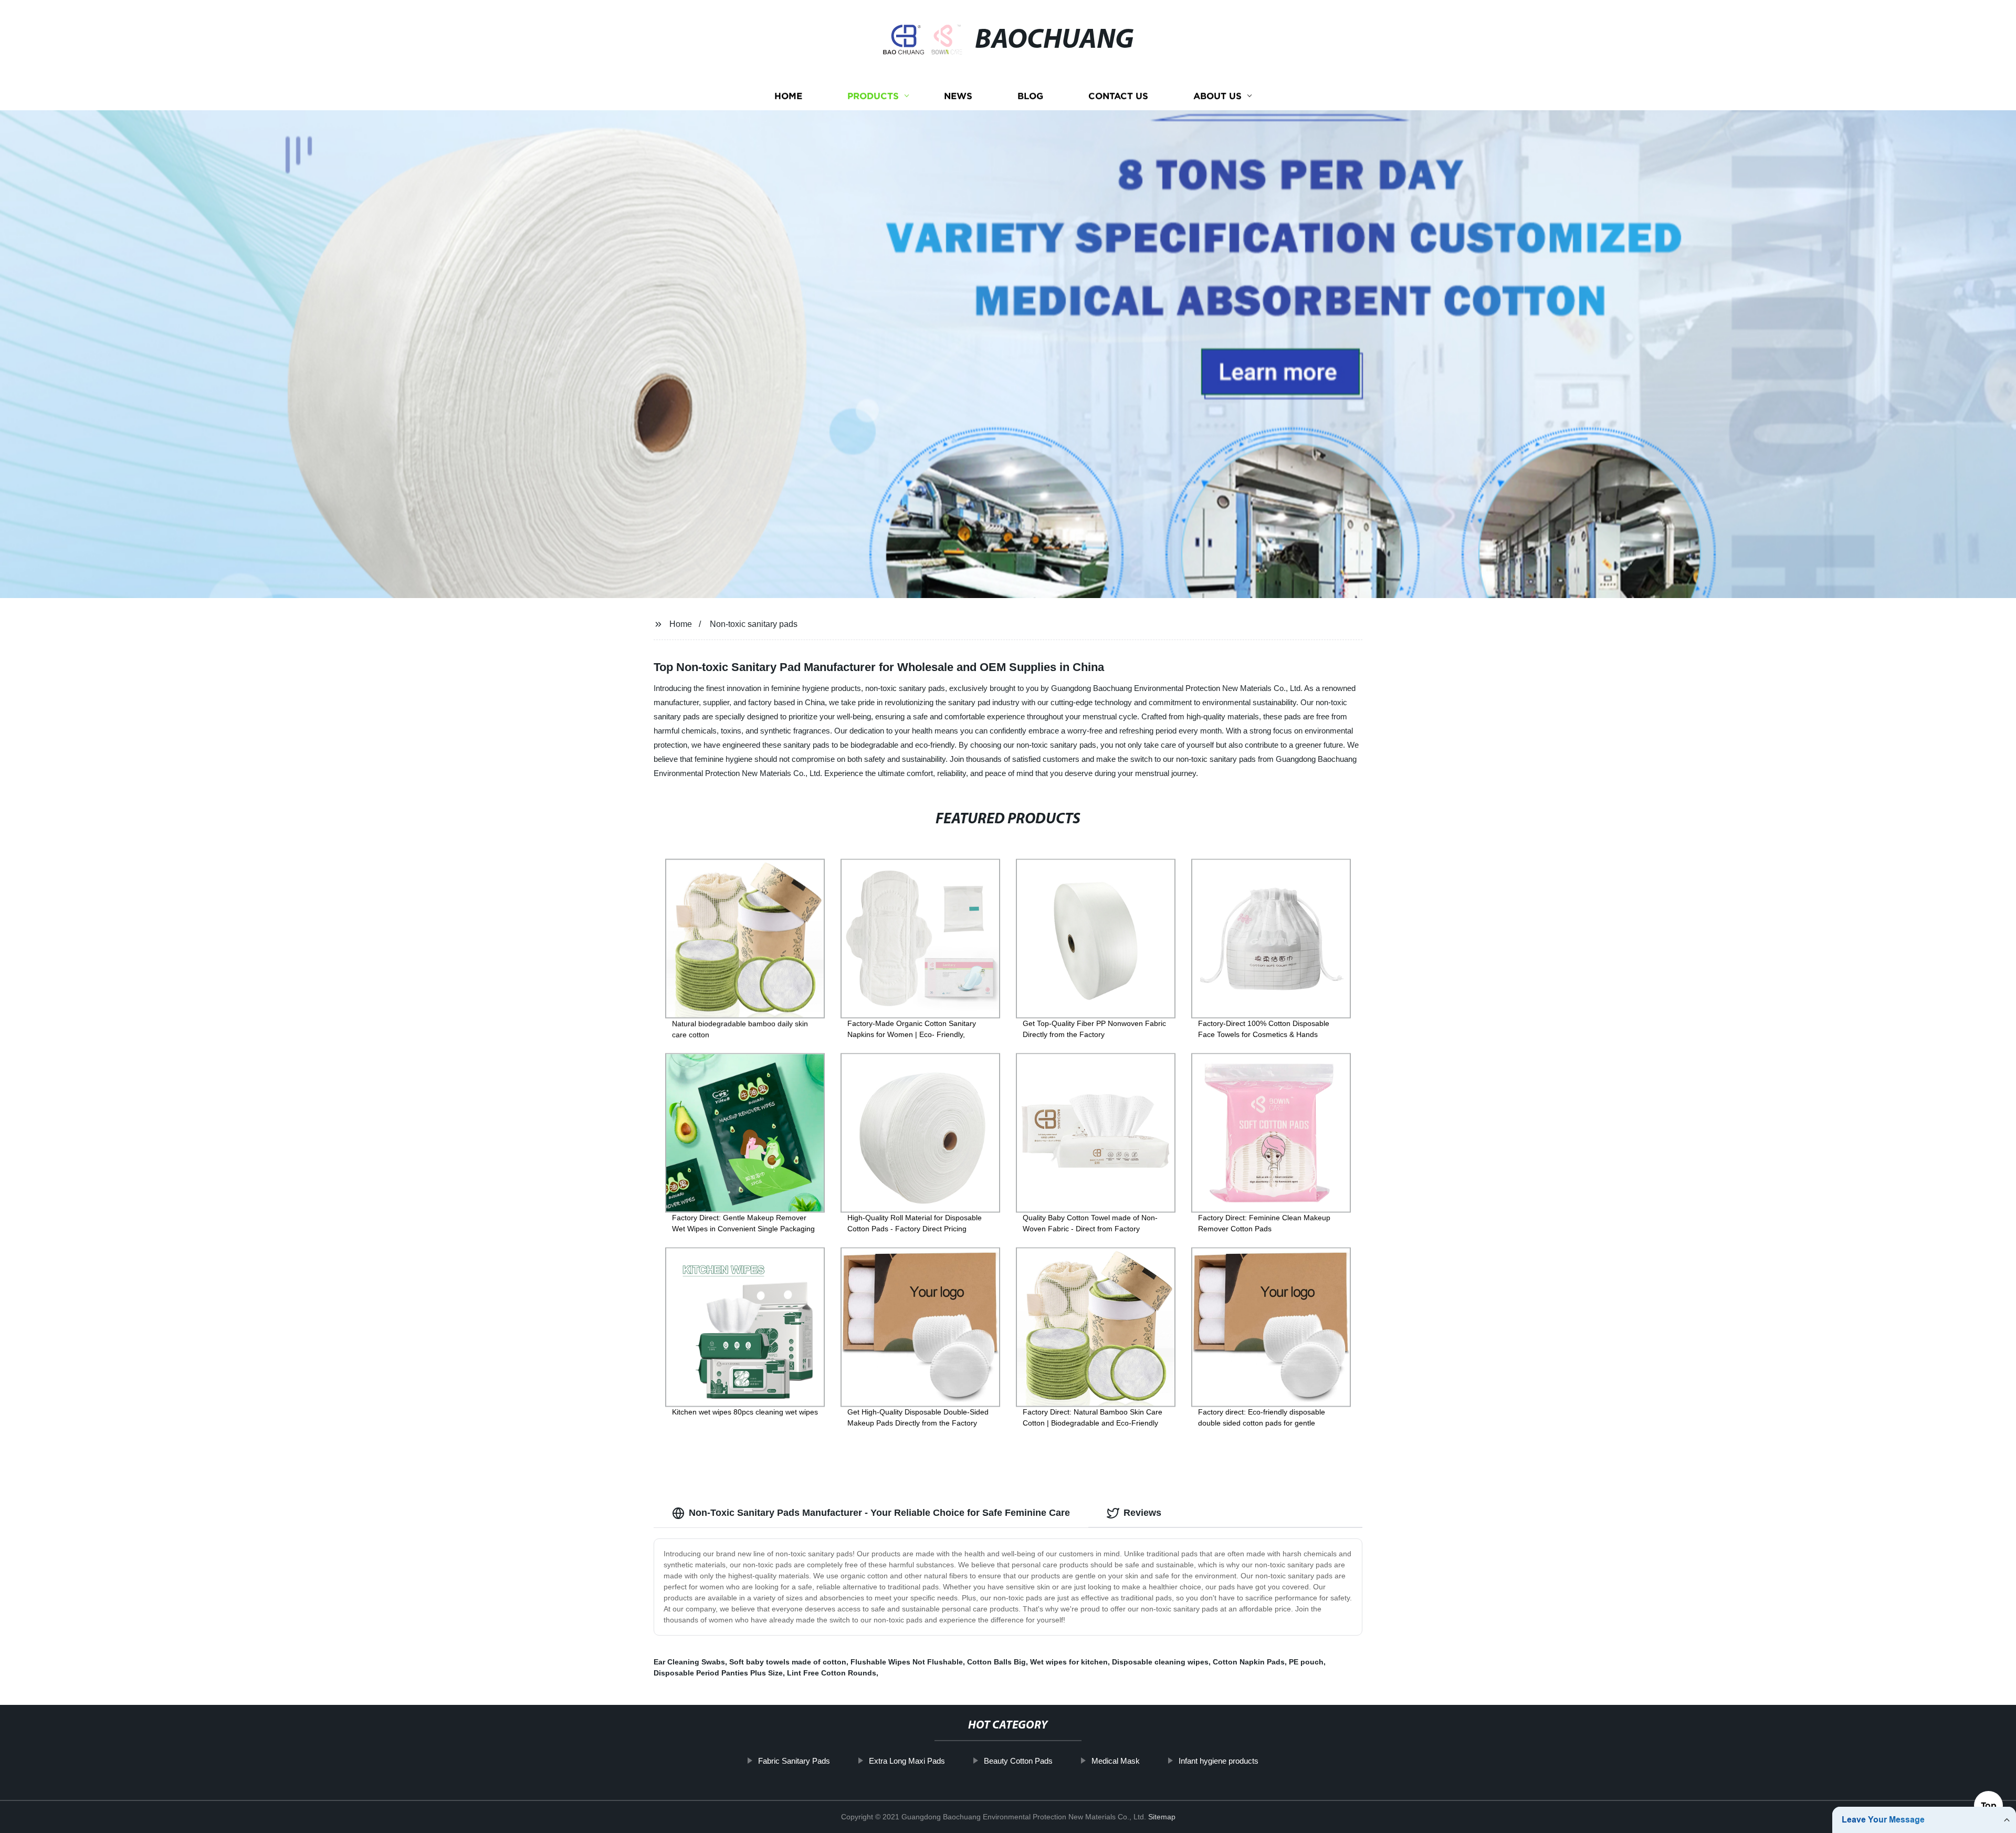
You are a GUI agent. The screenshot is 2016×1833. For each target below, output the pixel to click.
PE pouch (1306, 1662)
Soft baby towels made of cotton (788, 1662)
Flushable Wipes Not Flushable (907, 1662)
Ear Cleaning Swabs (689, 1662)
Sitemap (1162, 1817)
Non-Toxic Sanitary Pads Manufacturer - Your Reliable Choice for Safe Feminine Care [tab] (879, 1513)
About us (1217, 96)
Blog (1030, 96)
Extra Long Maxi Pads (907, 1761)
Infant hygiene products (1219, 1761)
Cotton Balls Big (996, 1662)
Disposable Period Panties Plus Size (718, 1673)
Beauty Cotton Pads (1018, 1761)
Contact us (1118, 96)
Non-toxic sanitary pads (754, 624)
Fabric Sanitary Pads (794, 1761)
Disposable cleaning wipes (1160, 1662)
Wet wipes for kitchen (1069, 1662)
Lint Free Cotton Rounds (832, 1673)
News (958, 96)
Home (788, 96)
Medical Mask (1116, 1761)
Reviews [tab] (1142, 1513)
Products (873, 96)
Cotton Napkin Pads (1249, 1662)
